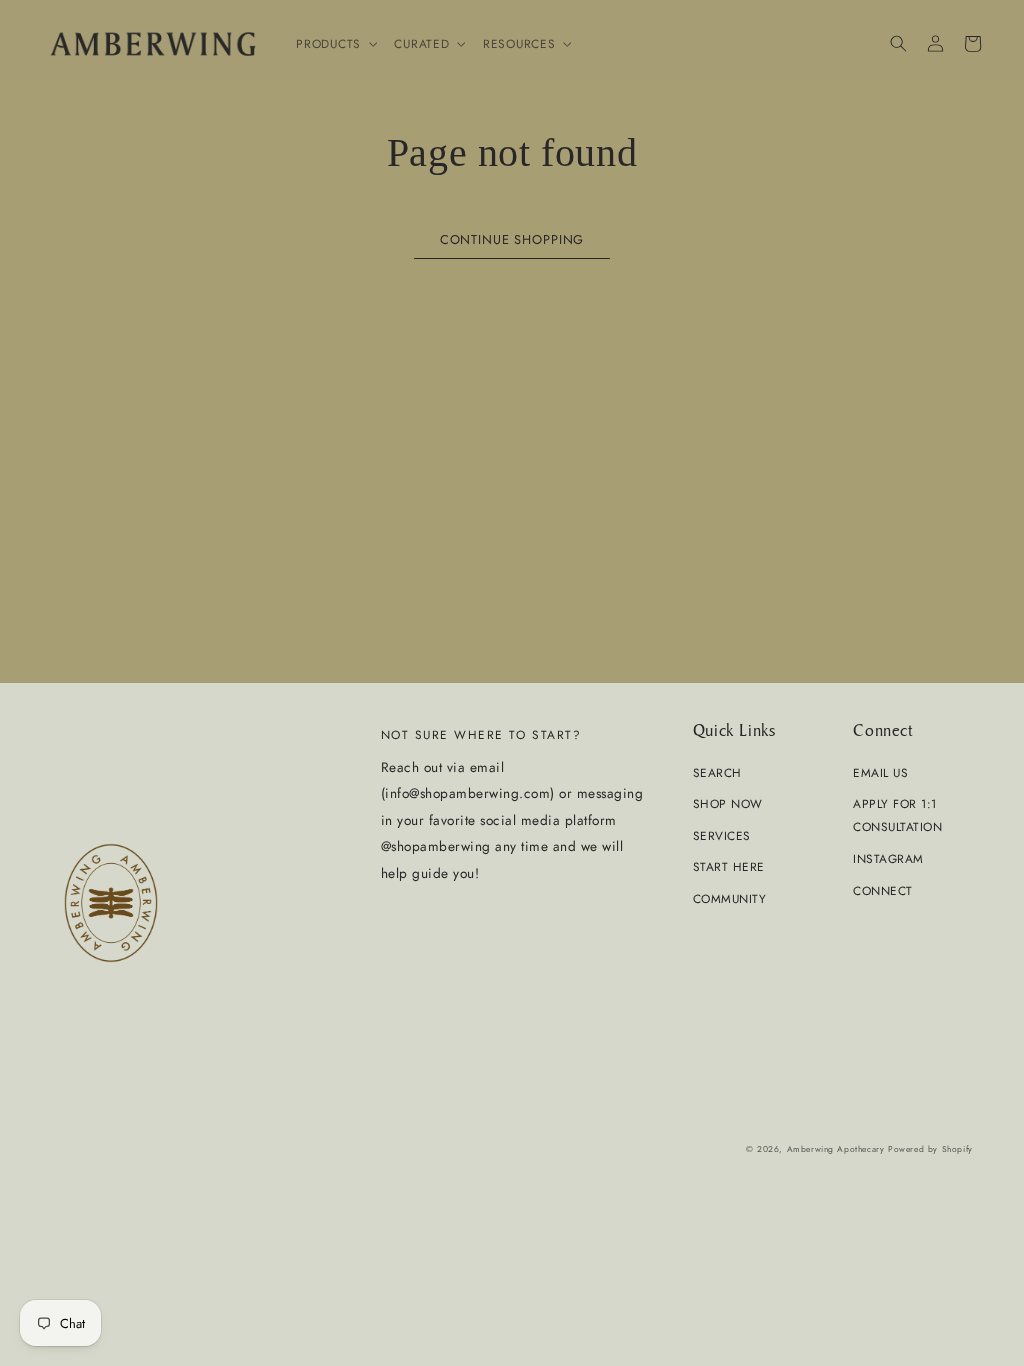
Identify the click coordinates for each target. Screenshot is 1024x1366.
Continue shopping (512, 239)
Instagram (888, 858)
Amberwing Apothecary (836, 1149)
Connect (883, 890)
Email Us (880, 772)
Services (722, 835)
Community (730, 898)
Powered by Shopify (930, 1149)
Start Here (729, 866)
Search (717, 772)
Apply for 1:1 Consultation (897, 815)
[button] (335, 44)
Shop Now (728, 803)
